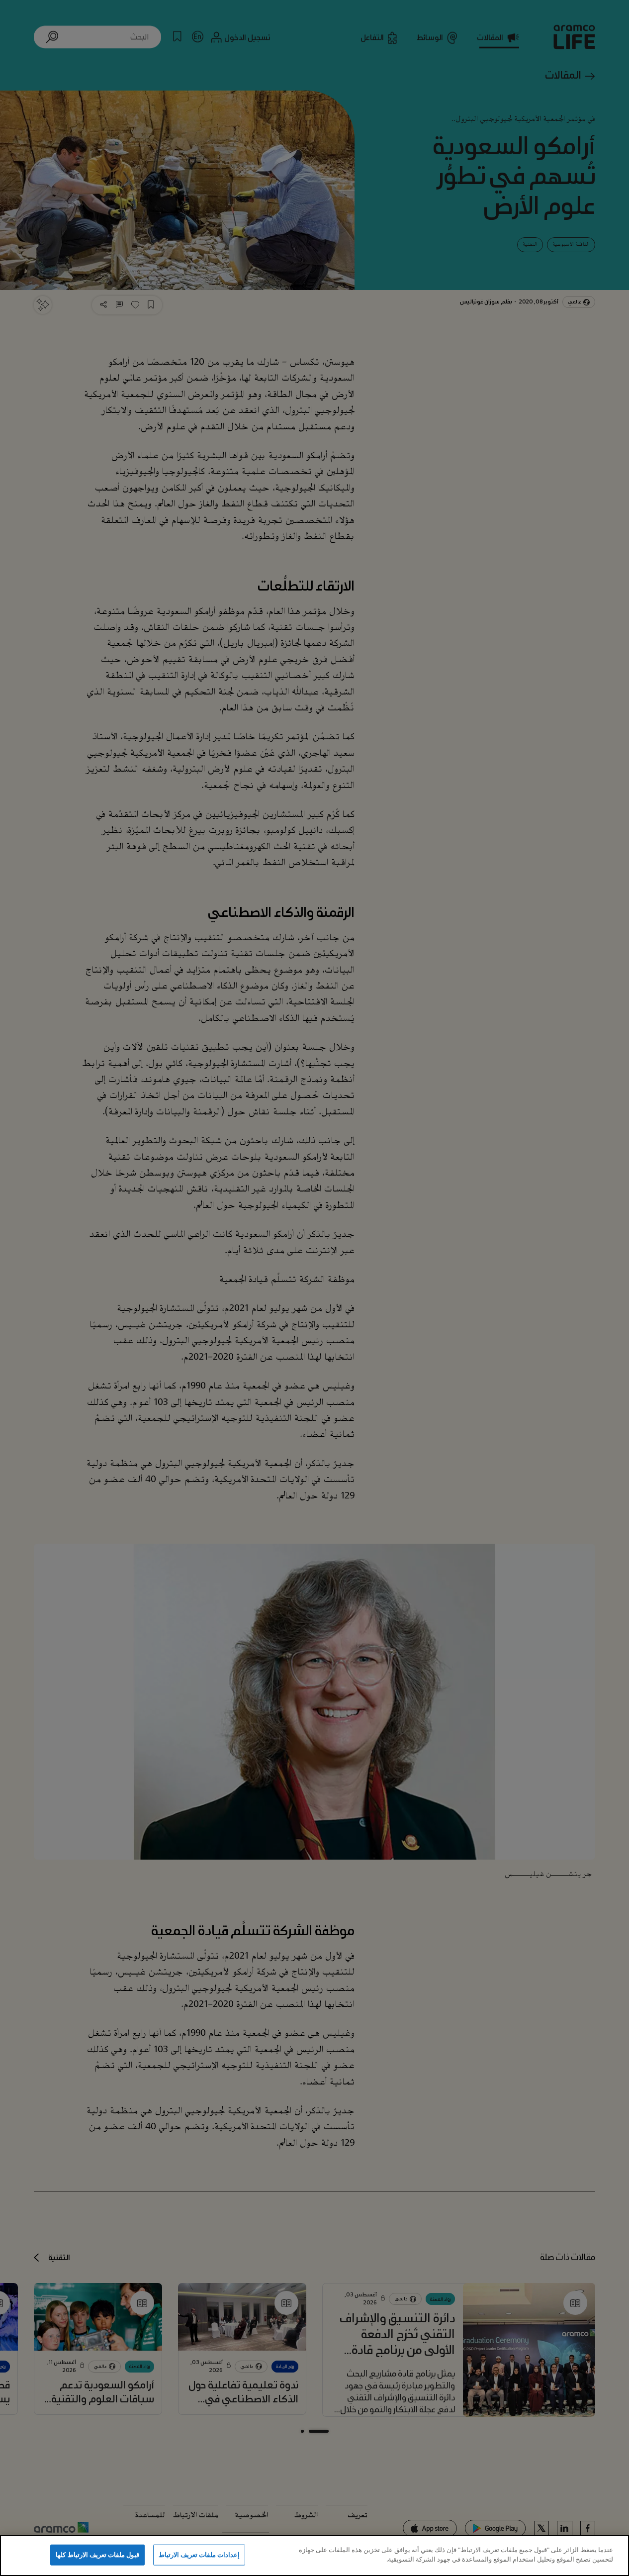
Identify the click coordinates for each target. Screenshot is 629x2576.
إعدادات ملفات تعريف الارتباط (199, 2555)
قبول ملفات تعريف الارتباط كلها (97, 2555)
